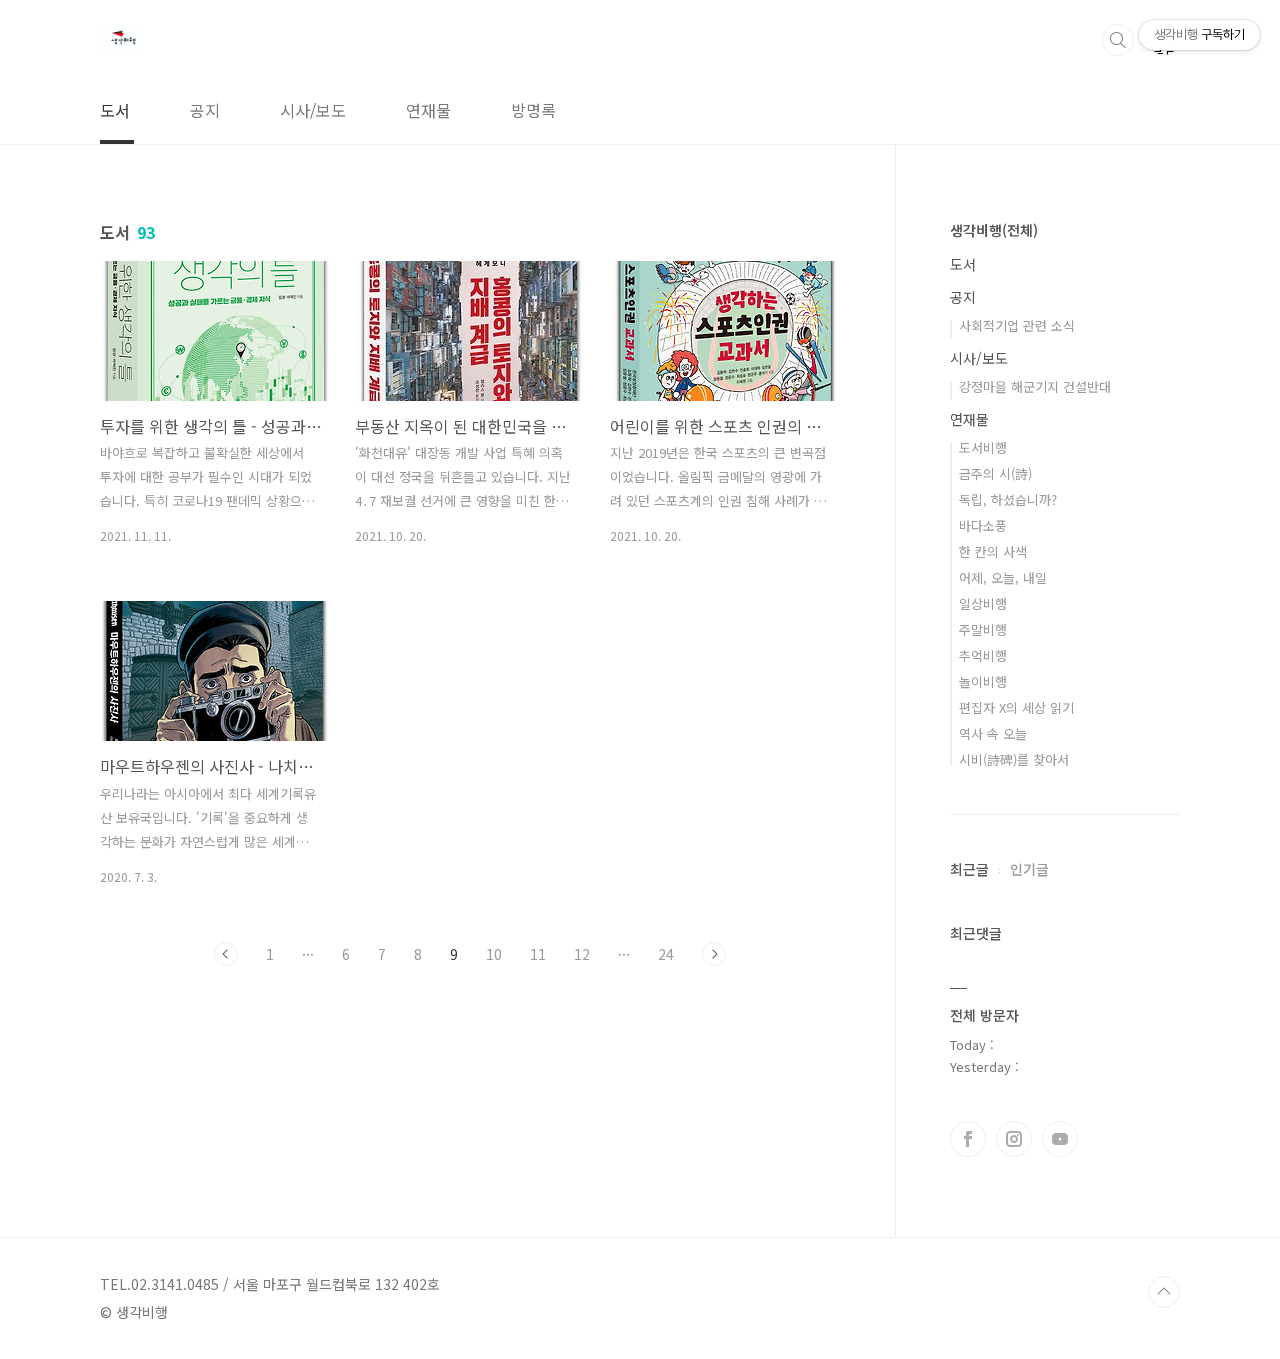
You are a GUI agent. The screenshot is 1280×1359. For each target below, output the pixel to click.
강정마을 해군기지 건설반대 (1035, 386)
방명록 (533, 110)
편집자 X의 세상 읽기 (1016, 707)
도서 (115, 110)
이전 (226, 954)
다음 (714, 954)
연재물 (428, 110)
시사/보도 (313, 110)
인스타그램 (1014, 1139)
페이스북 (968, 1139)
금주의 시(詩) (995, 473)
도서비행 (983, 447)
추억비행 (983, 655)
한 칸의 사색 (993, 551)
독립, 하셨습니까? (1008, 499)
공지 (205, 110)
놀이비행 (983, 681)
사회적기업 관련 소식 (1017, 325)
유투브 (1060, 1139)
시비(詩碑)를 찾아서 (1014, 759)
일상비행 (983, 603)
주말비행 (983, 629)
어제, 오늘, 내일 (1003, 577)
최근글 (969, 869)
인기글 (1029, 869)
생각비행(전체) (994, 230)
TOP (1164, 1292)
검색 (1118, 40)
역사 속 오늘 (993, 733)
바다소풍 (983, 525)
